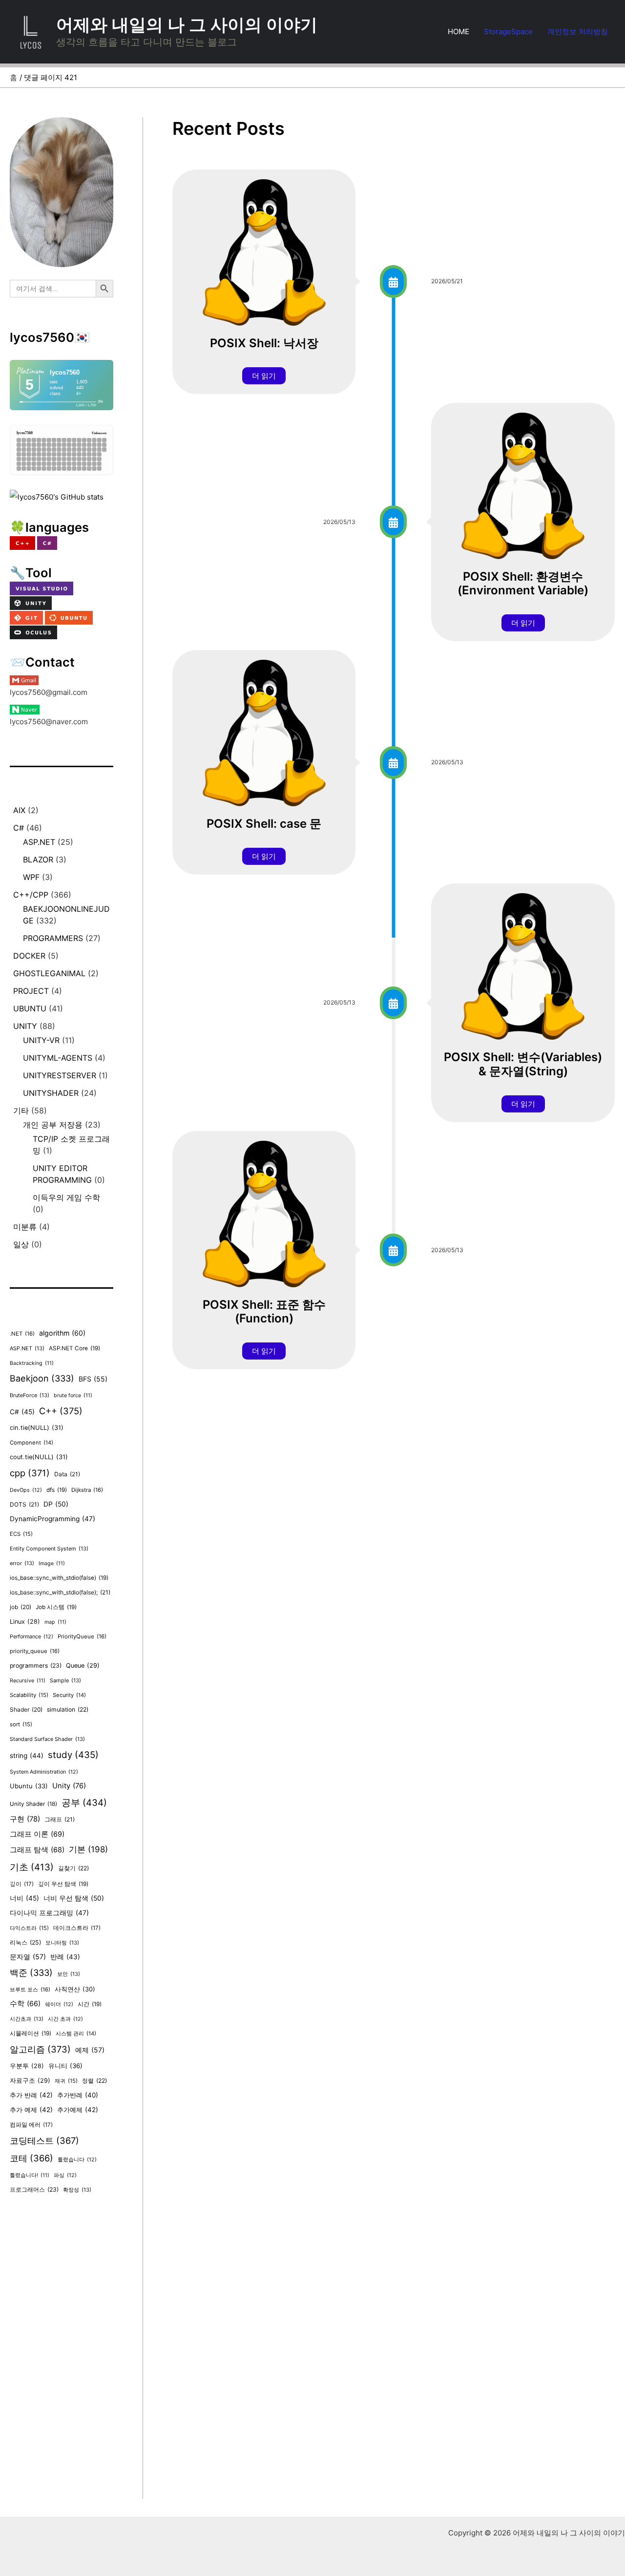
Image (52, 1563)
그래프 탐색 (37, 1850)
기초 (32, 1867)
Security (69, 1695)
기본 (88, 1849)
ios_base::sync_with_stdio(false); (60, 1592)
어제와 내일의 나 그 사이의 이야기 (187, 24)
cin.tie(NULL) (37, 1428)
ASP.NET (39, 842)
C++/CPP (31, 895)
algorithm (62, 1333)
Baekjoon (42, 1378)
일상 (21, 1244)
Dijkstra (87, 1490)
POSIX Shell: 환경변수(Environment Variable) (523, 584)
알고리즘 (40, 2049)
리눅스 (25, 1942)
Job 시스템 (56, 1607)
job (21, 1607)
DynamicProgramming (52, 1519)
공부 (84, 1803)
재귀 (66, 2081)
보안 (69, 1974)
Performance (31, 1637)
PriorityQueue (82, 1636)
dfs (57, 1490)
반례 (65, 1957)
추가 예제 (31, 2110)
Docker (29, 956)
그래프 (60, 1819)
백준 (31, 1973)
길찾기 (73, 1868)
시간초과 (27, 2019)
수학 (25, 2004)
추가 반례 (31, 2095)
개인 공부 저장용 (53, 1125)
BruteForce (30, 1395)
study (73, 1755)
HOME (458, 31)
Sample (65, 1680)
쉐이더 (59, 2004)
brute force (73, 1395)
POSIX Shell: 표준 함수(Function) (264, 1312)
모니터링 (62, 1943)
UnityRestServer (60, 1075)
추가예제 (78, 2110)
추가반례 (78, 2095)
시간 (90, 2004)
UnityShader (51, 1093)
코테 (31, 2158)
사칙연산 (75, 1989)
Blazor (38, 859)
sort (21, 1724)
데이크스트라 (77, 1928)
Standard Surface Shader (47, 1739)
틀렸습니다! (30, 2175)
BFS (93, 1379)
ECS (21, 1534)
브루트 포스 (30, 1990)
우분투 (27, 2066)
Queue (83, 1665)
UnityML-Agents (58, 1058)
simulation (68, 1709)
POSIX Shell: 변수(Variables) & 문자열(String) (523, 1064)
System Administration (44, 1772)
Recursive (28, 1681)
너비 (24, 1898)
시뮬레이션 (31, 2033)
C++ (61, 1411)
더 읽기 (264, 376)
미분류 (25, 1227)
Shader (26, 1709)
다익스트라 (29, 1928)
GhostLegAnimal (49, 973)
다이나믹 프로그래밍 (49, 1913)
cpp (30, 1473)
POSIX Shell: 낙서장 (264, 343)
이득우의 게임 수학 (66, 1197)
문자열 (28, 1957)
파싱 (65, 2175)
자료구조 (30, 2081)
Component (31, 1443)
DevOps (26, 1490)
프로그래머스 (34, 2189)
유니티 (65, 2066)
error (22, 1563)
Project (31, 991)
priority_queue (35, 1651)
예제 (90, 2050)
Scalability (29, 1695)
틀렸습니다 (77, 2160)
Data (67, 1474)
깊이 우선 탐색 (63, 1884)
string (27, 1756)
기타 (21, 1110)
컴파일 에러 (31, 2125)
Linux (25, 1622)
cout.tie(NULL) (39, 1457)
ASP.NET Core (74, 1348)
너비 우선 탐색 (74, 1898)
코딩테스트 (44, 2140)
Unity (25, 1026)
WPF (31, 877)
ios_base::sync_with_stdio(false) (59, 1578)
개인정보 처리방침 (578, 31)
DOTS (24, 1504)
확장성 (77, 2190)
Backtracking (32, 1363)
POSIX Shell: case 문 (264, 824)
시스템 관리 (76, 2033)
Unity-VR (41, 1040)
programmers (53, 938)
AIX (19, 810)
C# (19, 828)
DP (56, 1504)
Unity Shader (33, 1804)
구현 (25, 1819)
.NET (22, 1334)
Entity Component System (49, 1549)
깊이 (22, 1884)
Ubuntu (30, 1008)
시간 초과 (65, 2019)
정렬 (94, 2081)
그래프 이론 (37, 1834)
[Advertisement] (62, 2352)
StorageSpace (508, 31)
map (55, 1622)
